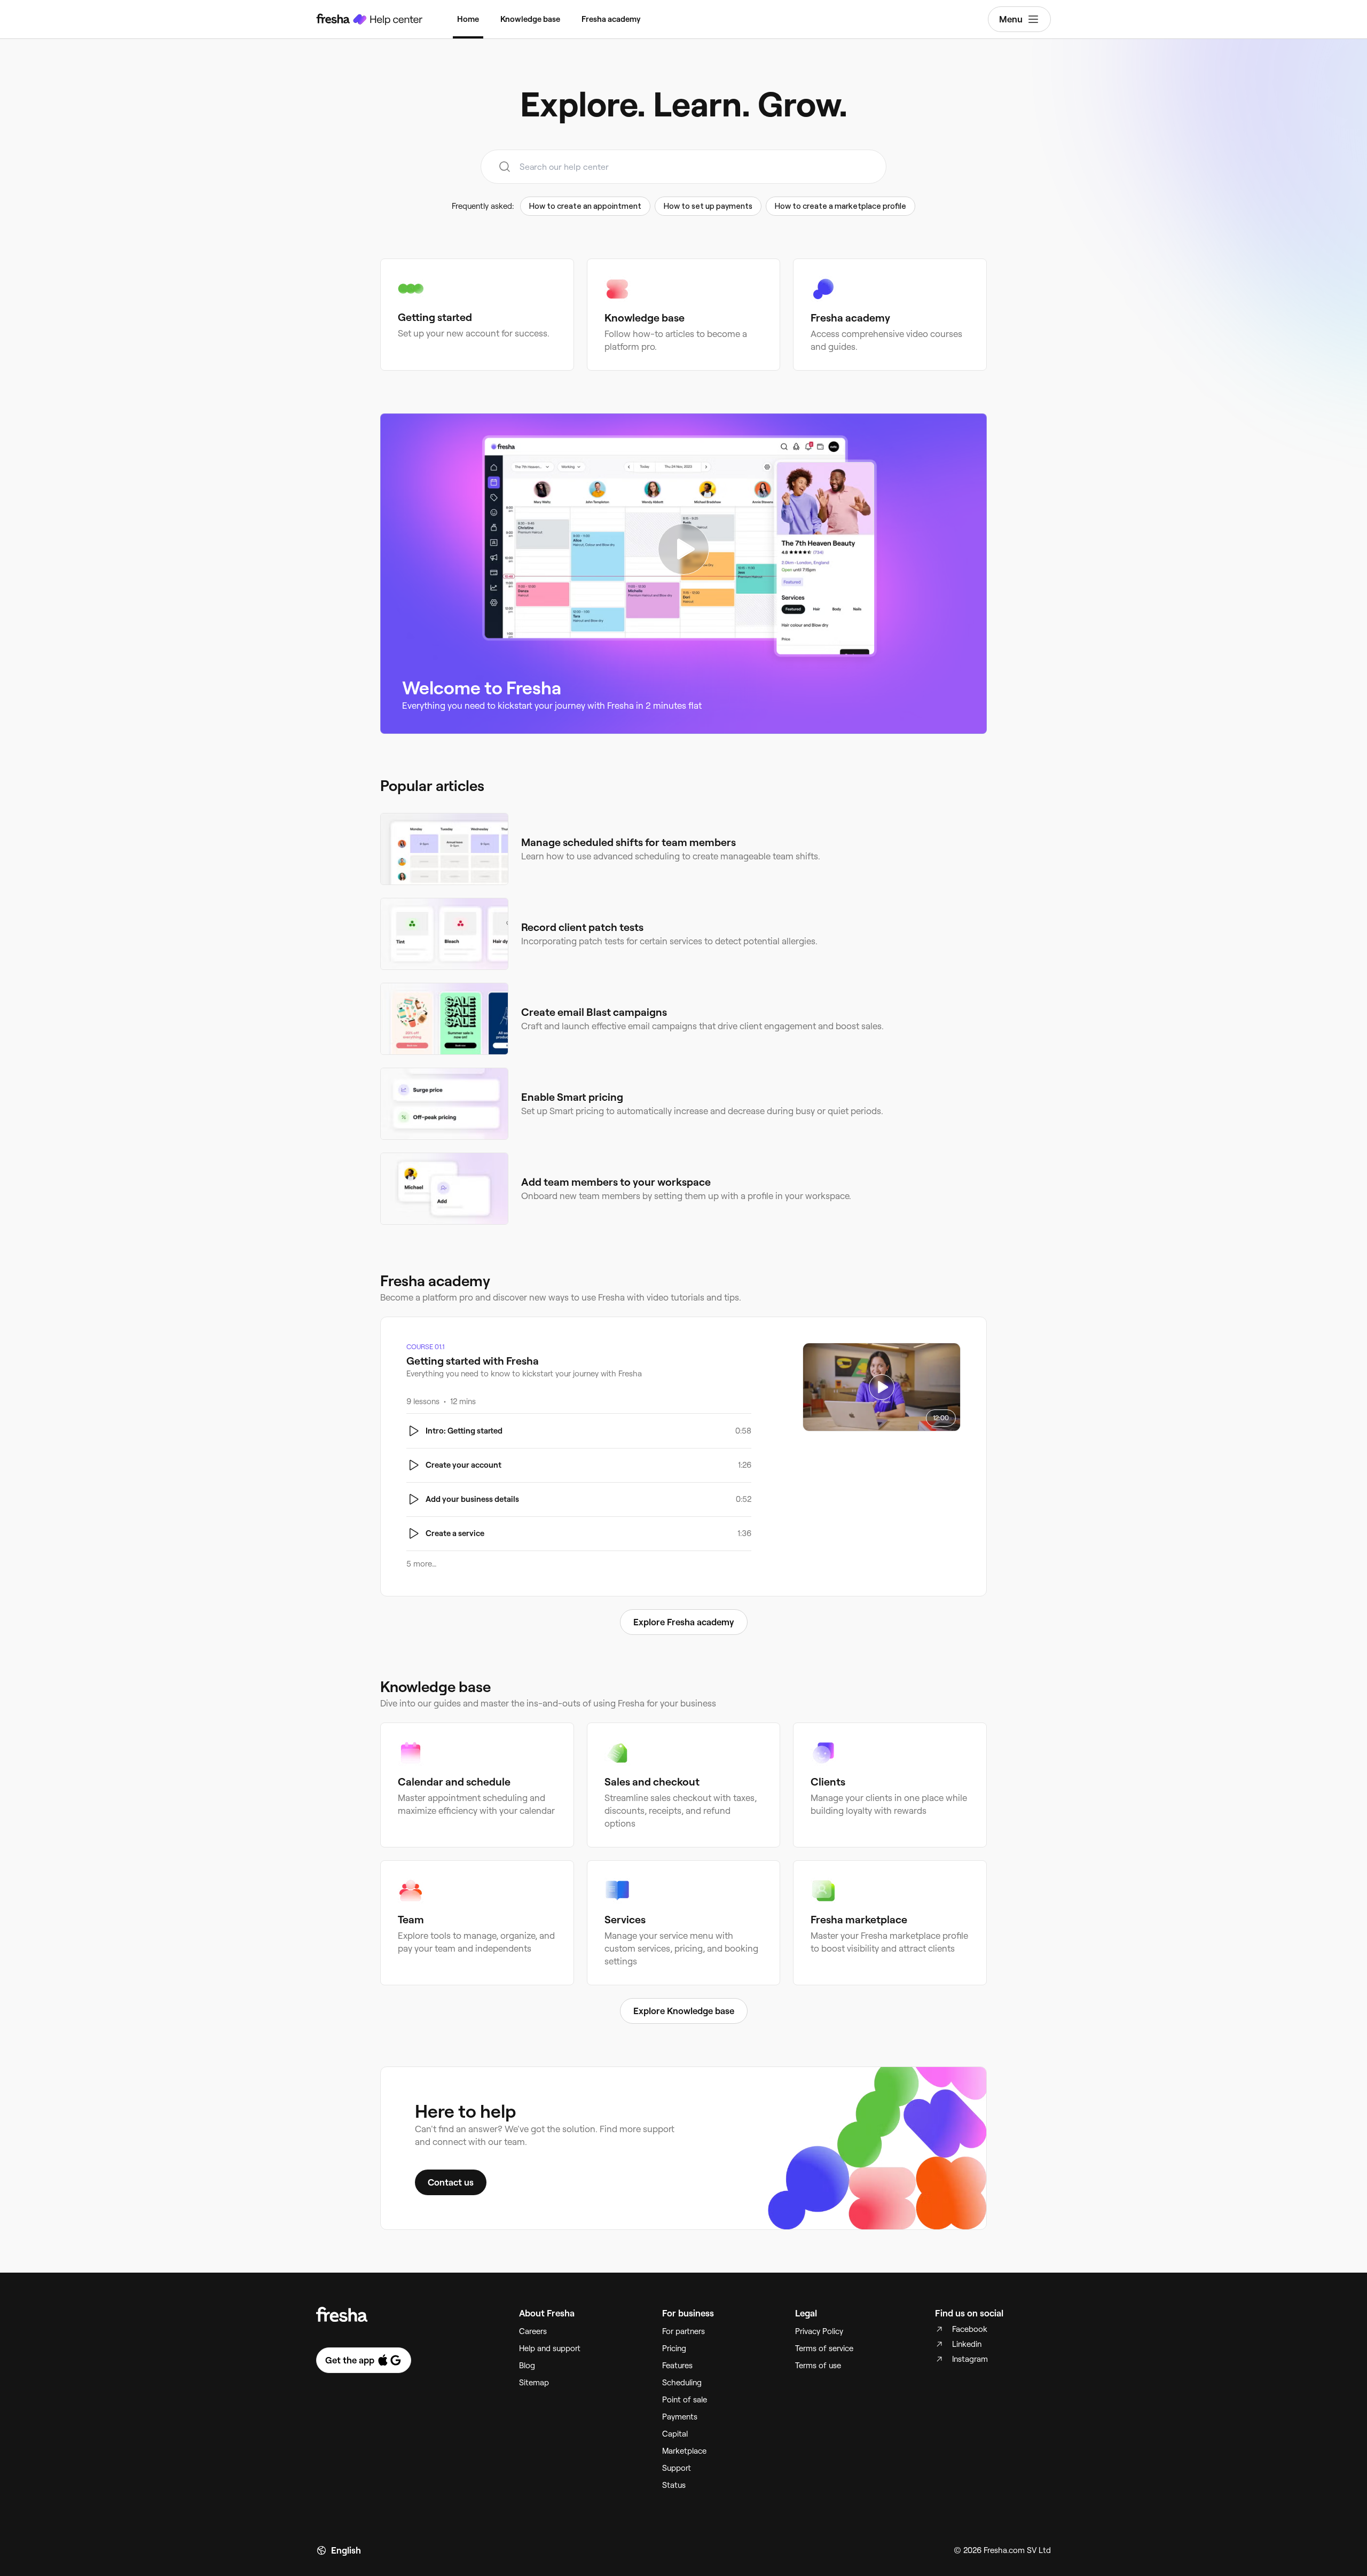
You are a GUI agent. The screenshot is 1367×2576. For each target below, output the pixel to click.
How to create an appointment (585, 206)
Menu (1011, 19)
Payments (680, 2417)
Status (674, 2485)
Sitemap (534, 2383)
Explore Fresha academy (684, 1622)
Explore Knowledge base (684, 2011)
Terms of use (818, 2366)
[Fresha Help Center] (370, 19)
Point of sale (685, 2400)
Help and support (550, 2348)
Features (677, 2366)
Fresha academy (611, 19)
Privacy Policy (819, 2331)
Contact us (451, 2182)
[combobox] (683, 167)
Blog (527, 2366)
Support (677, 2468)
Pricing (674, 2348)
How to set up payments (708, 206)
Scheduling (682, 2383)
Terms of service (824, 2348)
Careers (533, 2331)
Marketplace (684, 2451)
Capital (675, 2434)
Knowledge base (530, 19)
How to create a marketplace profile (840, 206)
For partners (683, 2331)
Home (468, 19)
